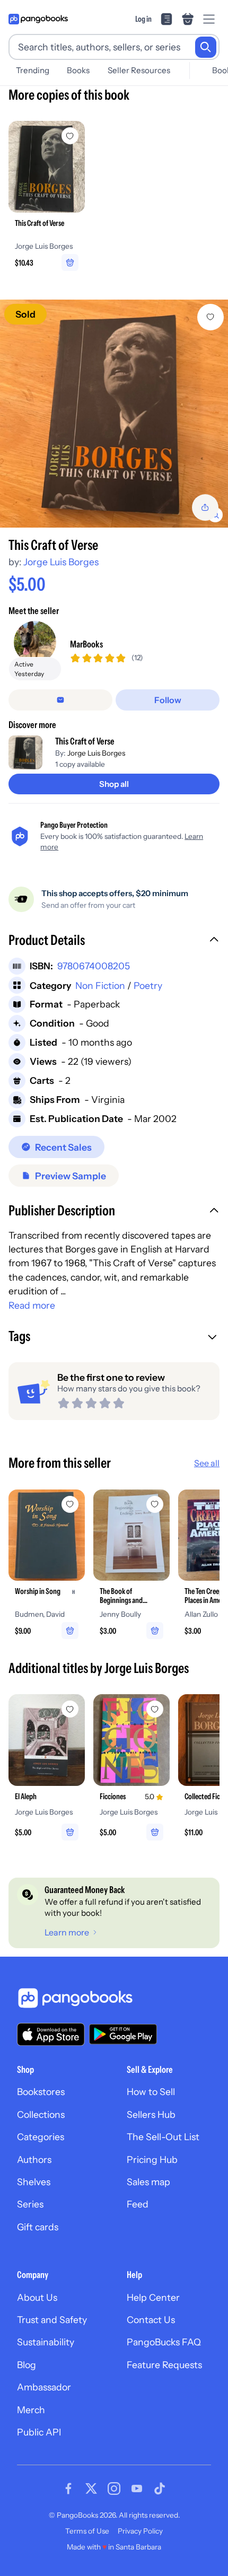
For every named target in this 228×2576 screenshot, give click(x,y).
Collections (41, 2114)
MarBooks (86, 644)
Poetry (148, 985)
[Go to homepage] (38, 19)
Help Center (153, 2297)
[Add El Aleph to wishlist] (70, 1709)
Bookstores (41, 2092)
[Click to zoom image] (114, 414)
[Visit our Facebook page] (68, 2489)
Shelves (34, 2182)
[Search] (206, 47)
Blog (27, 2365)
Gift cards (38, 2227)
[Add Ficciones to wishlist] (155, 1709)
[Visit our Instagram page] (114, 2489)
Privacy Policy (140, 2531)
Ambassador (44, 2387)
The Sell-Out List (163, 2137)
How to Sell (151, 2092)
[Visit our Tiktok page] (160, 2489)
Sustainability (46, 2342)
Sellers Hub (151, 2114)
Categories (41, 2137)
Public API (39, 2432)
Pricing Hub (152, 2159)
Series (30, 2204)
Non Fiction (100, 985)
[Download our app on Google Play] (123, 2034)
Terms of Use (87, 2531)
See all (207, 1463)
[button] (114, 941)
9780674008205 (94, 966)
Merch (31, 2410)
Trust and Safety (52, 2320)
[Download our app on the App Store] (51, 2034)
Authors (34, 2159)
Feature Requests (164, 2365)
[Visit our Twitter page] (91, 2489)
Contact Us (151, 2320)
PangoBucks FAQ (164, 2342)
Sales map (148, 2182)
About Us (37, 2297)
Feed (138, 2204)
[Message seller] (60, 700)
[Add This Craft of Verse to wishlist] (211, 317)
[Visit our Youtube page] (137, 2489)
